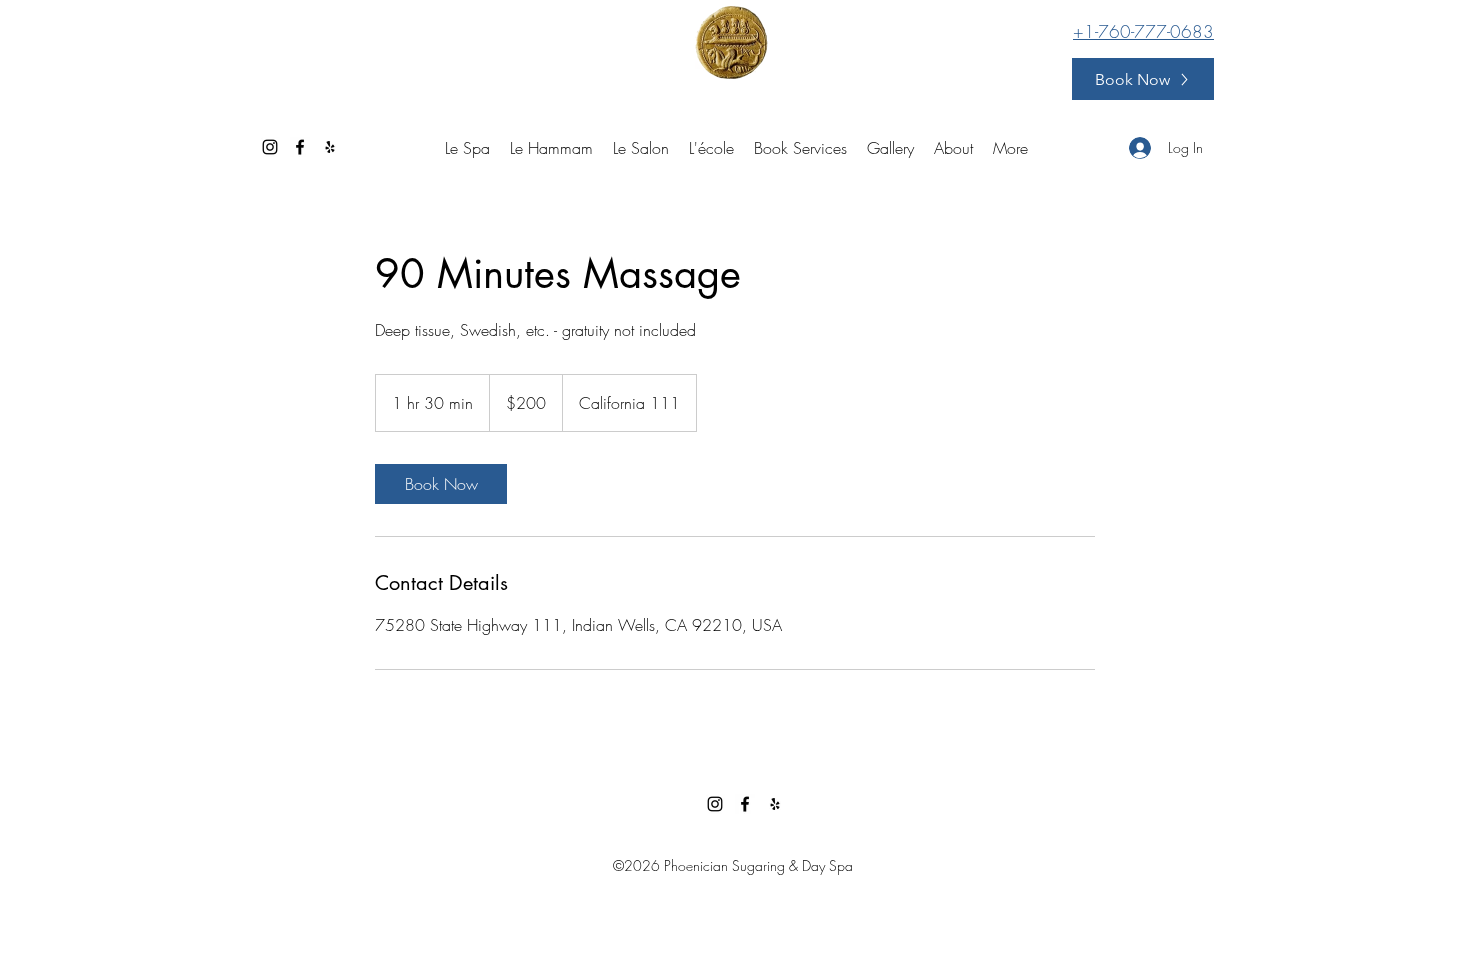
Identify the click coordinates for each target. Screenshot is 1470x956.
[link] (441, 484)
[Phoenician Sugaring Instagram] (270, 147)
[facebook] (300, 147)
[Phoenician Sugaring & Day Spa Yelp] (330, 147)
